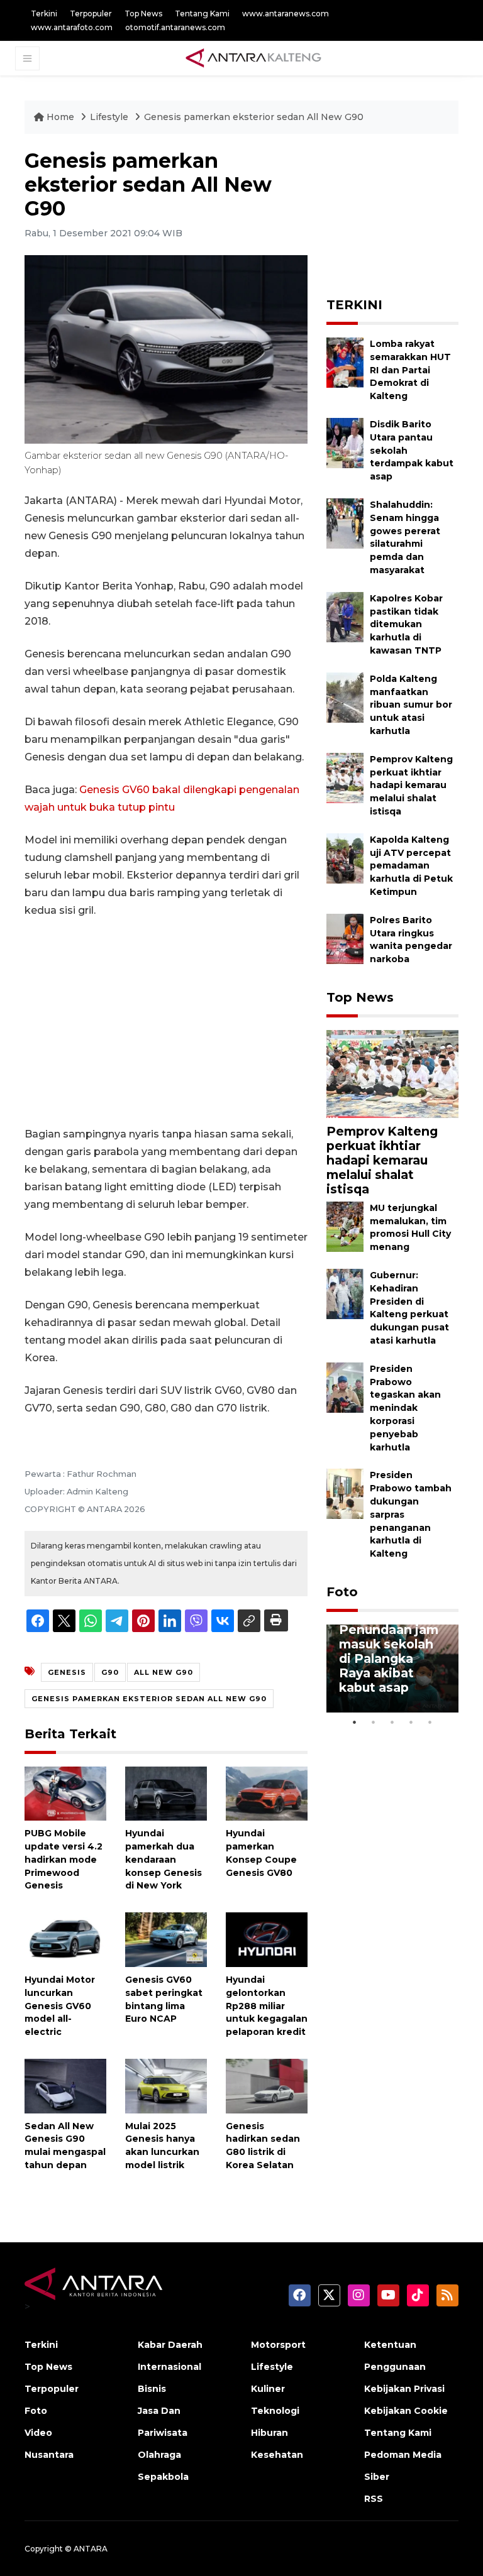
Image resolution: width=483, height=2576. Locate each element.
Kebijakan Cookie (406, 2411)
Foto (342, 1592)
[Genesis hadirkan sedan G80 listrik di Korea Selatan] (267, 2085)
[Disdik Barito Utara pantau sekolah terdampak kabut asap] (345, 442)
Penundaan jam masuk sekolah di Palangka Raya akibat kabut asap (389, 1658)
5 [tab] (430, 1722)
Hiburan (269, 2433)
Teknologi (275, 2411)
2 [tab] (374, 1722)
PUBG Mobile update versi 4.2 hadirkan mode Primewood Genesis (64, 1859)
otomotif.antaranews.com (175, 27)
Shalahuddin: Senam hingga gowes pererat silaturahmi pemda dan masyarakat (405, 537)
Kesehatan (277, 2455)
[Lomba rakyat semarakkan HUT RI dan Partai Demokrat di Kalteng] (345, 362)
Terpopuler (91, 14)
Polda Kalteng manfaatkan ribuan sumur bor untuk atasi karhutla (411, 705)
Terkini (44, 14)
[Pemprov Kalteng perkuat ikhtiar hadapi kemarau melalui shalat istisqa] (345, 777)
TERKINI (354, 305)
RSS (374, 2499)
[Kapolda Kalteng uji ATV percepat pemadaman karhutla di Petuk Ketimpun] (345, 858)
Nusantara (49, 2455)
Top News (143, 14)
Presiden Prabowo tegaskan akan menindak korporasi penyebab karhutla (405, 1408)
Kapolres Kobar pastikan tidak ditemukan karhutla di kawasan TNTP (406, 624)
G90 (110, 1672)
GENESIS (67, 1672)
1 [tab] (355, 1722)
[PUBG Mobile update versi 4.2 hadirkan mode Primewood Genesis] (65, 1793)
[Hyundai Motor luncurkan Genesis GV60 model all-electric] (65, 1939)
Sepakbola (163, 2477)
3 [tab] (392, 1722)
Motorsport (278, 2345)
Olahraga (159, 2455)
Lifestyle (110, 117)
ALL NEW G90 (164, 1672)
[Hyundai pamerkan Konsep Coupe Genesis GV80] (267, 1793)
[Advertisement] (166, 1022)
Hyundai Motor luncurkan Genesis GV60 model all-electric (60, 2006)
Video (38, 2433)
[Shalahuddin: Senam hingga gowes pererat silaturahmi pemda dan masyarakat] (345, 523)
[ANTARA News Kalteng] (253, 58)
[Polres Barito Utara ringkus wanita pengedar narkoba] (345, 938)
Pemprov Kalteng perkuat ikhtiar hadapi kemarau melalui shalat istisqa (411, 785)
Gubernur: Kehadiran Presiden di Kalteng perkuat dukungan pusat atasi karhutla (409, 1308)
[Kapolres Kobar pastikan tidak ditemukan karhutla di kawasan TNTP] (345, 616)
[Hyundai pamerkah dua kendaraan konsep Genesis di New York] (166, 1793)
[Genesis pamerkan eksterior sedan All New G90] (392, 1073)
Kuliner (268, 2389)
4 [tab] (411, 1722)
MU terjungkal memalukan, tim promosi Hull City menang (410, 1227)
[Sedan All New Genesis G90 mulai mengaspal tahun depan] (65, 2085)
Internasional (169, 2367)
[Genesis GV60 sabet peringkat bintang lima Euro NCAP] (166, 1939)
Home (60, 117)
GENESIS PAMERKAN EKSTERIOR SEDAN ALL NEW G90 (149, 1699)
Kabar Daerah (170, 2345)
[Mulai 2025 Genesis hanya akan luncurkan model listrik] (166, 2085)
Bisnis (152, 2389)
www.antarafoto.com (72, 27)
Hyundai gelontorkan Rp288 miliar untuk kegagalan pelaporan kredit (267, 2006)
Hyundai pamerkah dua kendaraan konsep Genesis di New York (164, 1859)
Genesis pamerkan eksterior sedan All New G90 (254, 117)
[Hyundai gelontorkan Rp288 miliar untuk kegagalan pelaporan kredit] (267, 1939)
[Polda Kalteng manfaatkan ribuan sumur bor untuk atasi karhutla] (345, 697)
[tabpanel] (392, 1669)
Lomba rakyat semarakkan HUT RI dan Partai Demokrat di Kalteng (410, 370)
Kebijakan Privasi (404, 2389)
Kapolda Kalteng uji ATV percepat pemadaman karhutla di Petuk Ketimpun (411, 866)
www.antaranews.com (286, 14)
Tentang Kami (202, 14)
